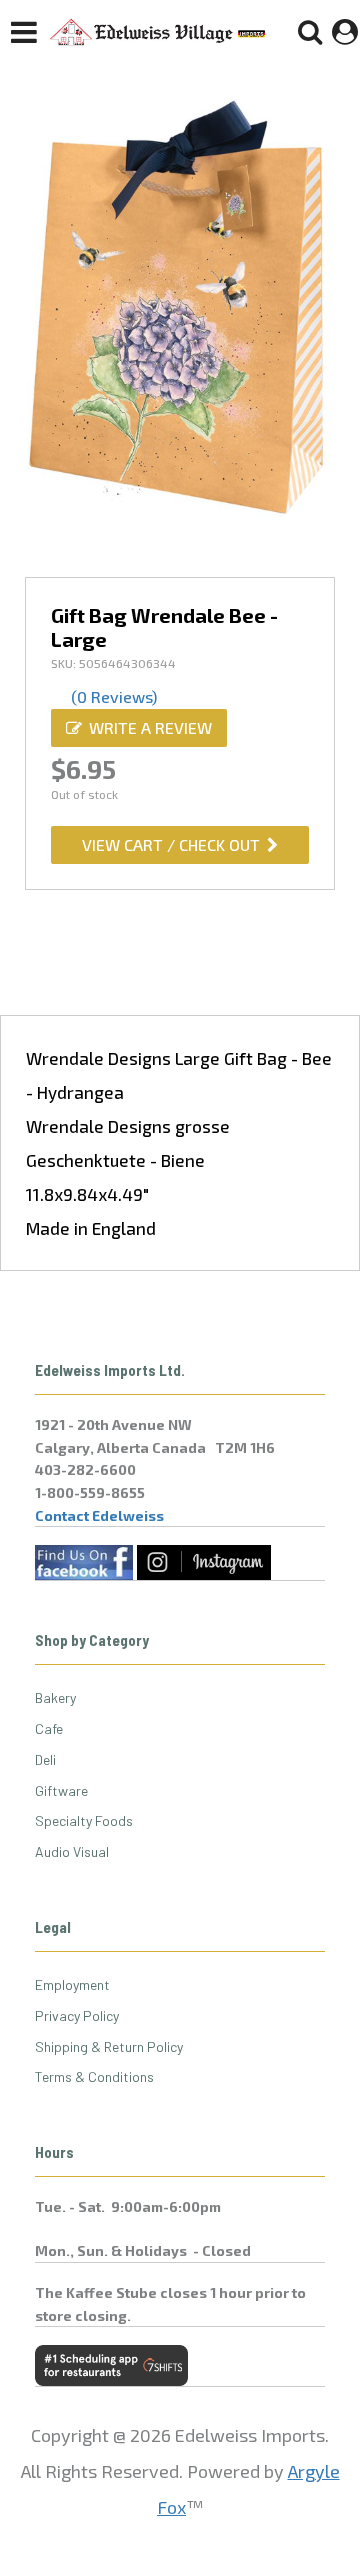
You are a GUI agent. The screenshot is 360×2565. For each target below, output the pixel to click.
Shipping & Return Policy (109, 2046)
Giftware (61, 1790)
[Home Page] (158, 32)
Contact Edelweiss (99, 1515)
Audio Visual (72, 1851)
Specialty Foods (84, 1820)
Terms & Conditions (94, 2076)
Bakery (55, 1697)
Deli (45, 1759)
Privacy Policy (77, 2015)
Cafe (49, 1728)
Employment (72, 1984)
